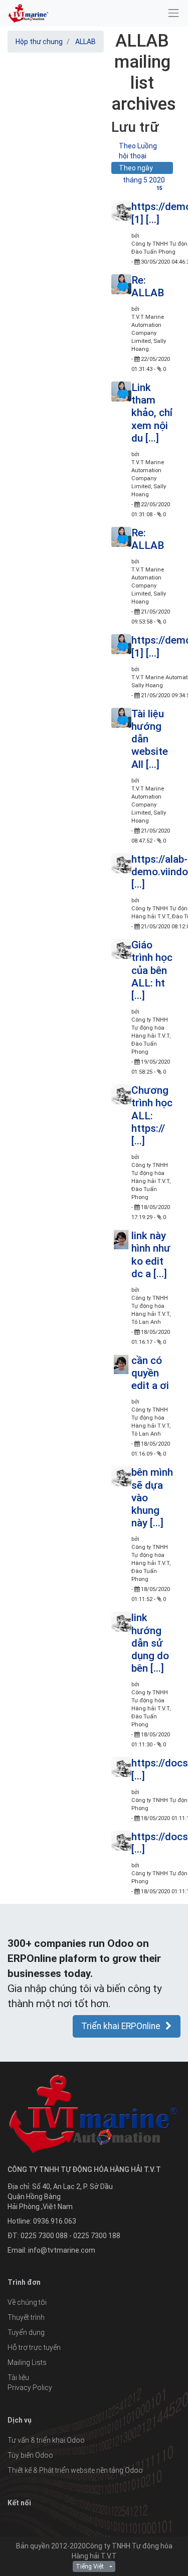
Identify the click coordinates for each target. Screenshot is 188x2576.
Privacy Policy (30, 2388)
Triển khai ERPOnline (121, 2026)
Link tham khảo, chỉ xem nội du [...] (152, 413)
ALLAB (85, 42)
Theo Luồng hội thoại (138, 151)
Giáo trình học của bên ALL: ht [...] (152, 970)
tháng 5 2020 (144, 181)
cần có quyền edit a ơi (150, 1373)
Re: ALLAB (148, 286)
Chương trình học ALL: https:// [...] (152, 1116)
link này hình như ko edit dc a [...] (151, 1255)
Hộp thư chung (39, 42)
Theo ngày (136, 168)
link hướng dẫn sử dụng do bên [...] (150, 1643)
